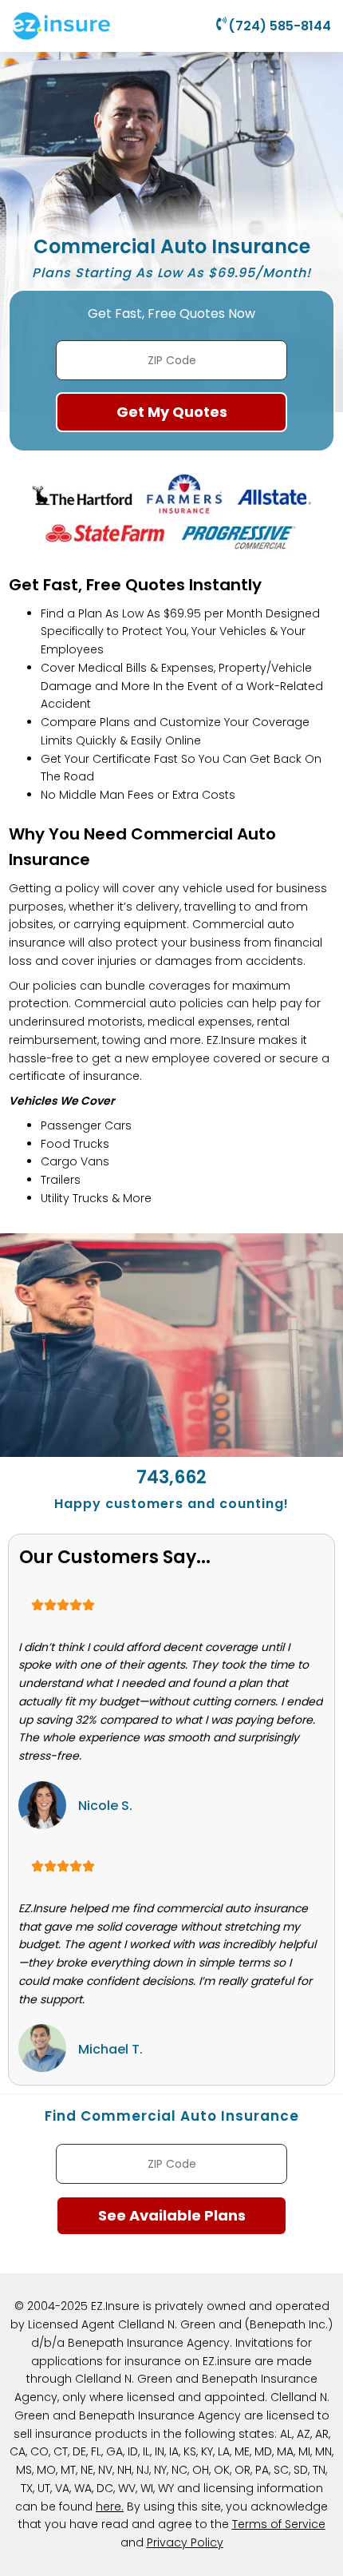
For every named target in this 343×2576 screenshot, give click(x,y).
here (108, 2507)
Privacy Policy (185, 2542)
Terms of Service (279, 2524)
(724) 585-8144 (280, 26)
